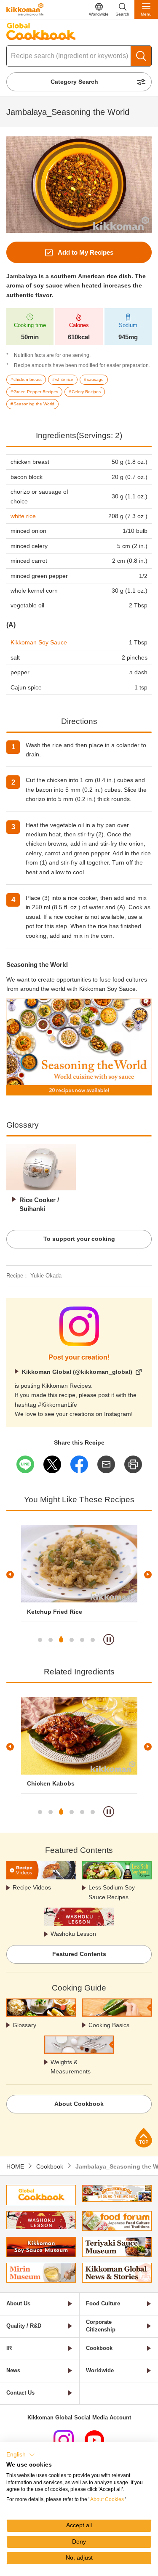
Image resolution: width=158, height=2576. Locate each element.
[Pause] (109, 1639)
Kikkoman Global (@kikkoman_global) (77, 1372)
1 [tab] (40, 1640)
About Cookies (107, 2499)
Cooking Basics (109, 2025)
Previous (10, 1575)
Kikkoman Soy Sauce (39, 642)
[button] (21, 2455)
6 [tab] (93, 1640)
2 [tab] (51, 1640)
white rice (23, 516)
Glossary (24, 2025)
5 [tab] (82, 1640)
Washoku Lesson (73, 1934)
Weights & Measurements (71, 2067)
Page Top (144, 2138)
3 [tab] (61, 1640)
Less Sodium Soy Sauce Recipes (112, 1892)
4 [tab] (72, 1640)
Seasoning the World (37, 965)
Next (148, 1575)
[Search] (141, 56)
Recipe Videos (32, 1887)
